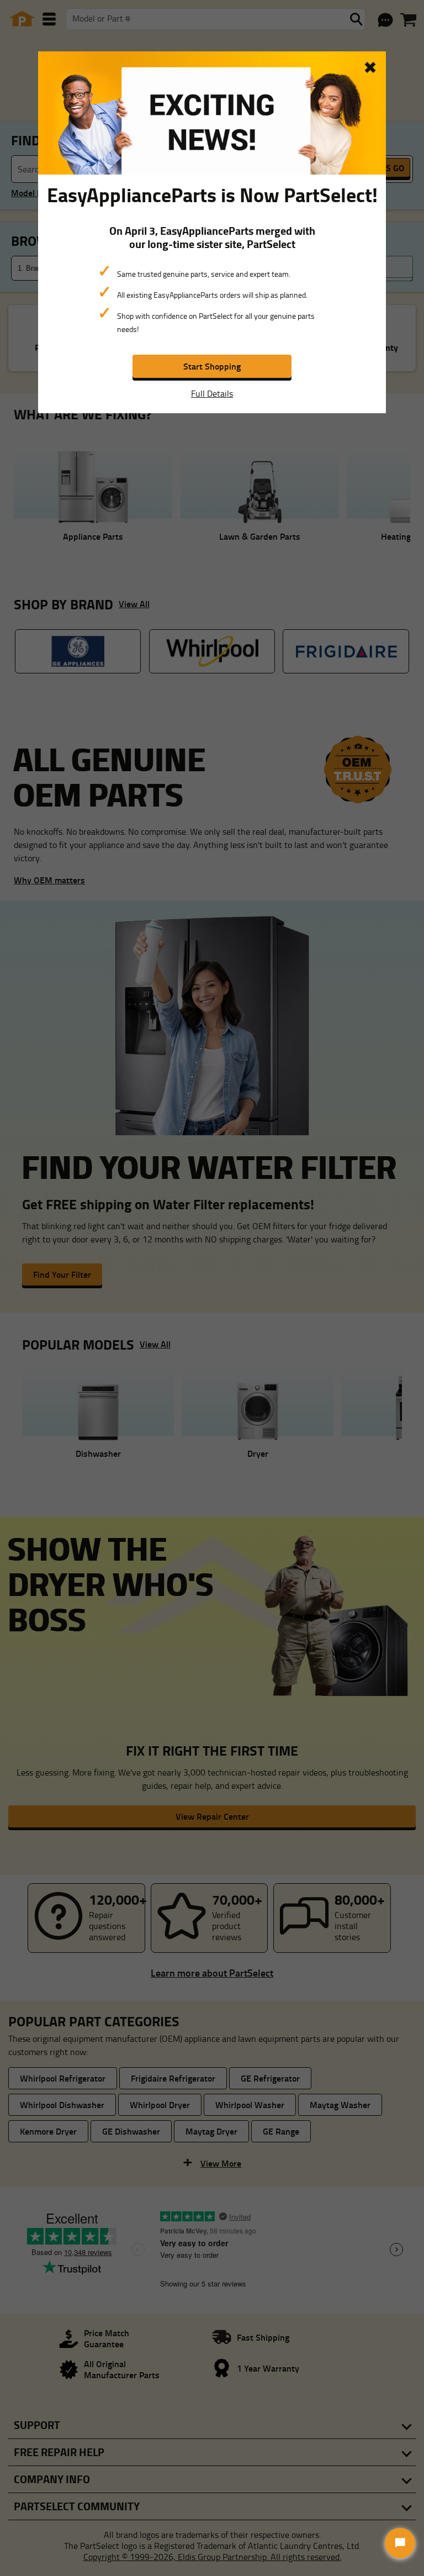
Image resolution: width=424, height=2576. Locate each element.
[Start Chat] (400, 2543)
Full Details (212, 393)
